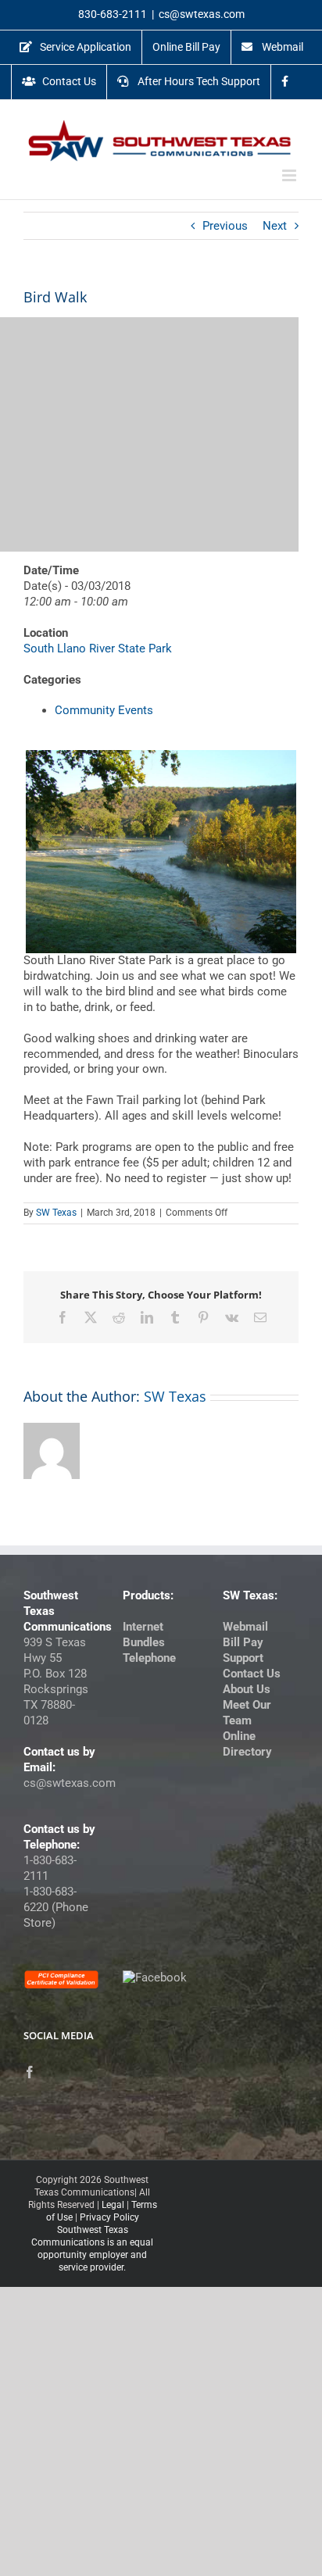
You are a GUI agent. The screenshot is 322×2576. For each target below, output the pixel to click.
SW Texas (56, 1213)
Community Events (104, 710)
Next (275, 226)
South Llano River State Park (98, 648)
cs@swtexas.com (202, 14)
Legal (113, 2205)
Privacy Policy (109, 2217)
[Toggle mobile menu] (290, 175)
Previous (225, 226)
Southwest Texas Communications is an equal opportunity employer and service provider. (92, 2249)
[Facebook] (30, 2072)
